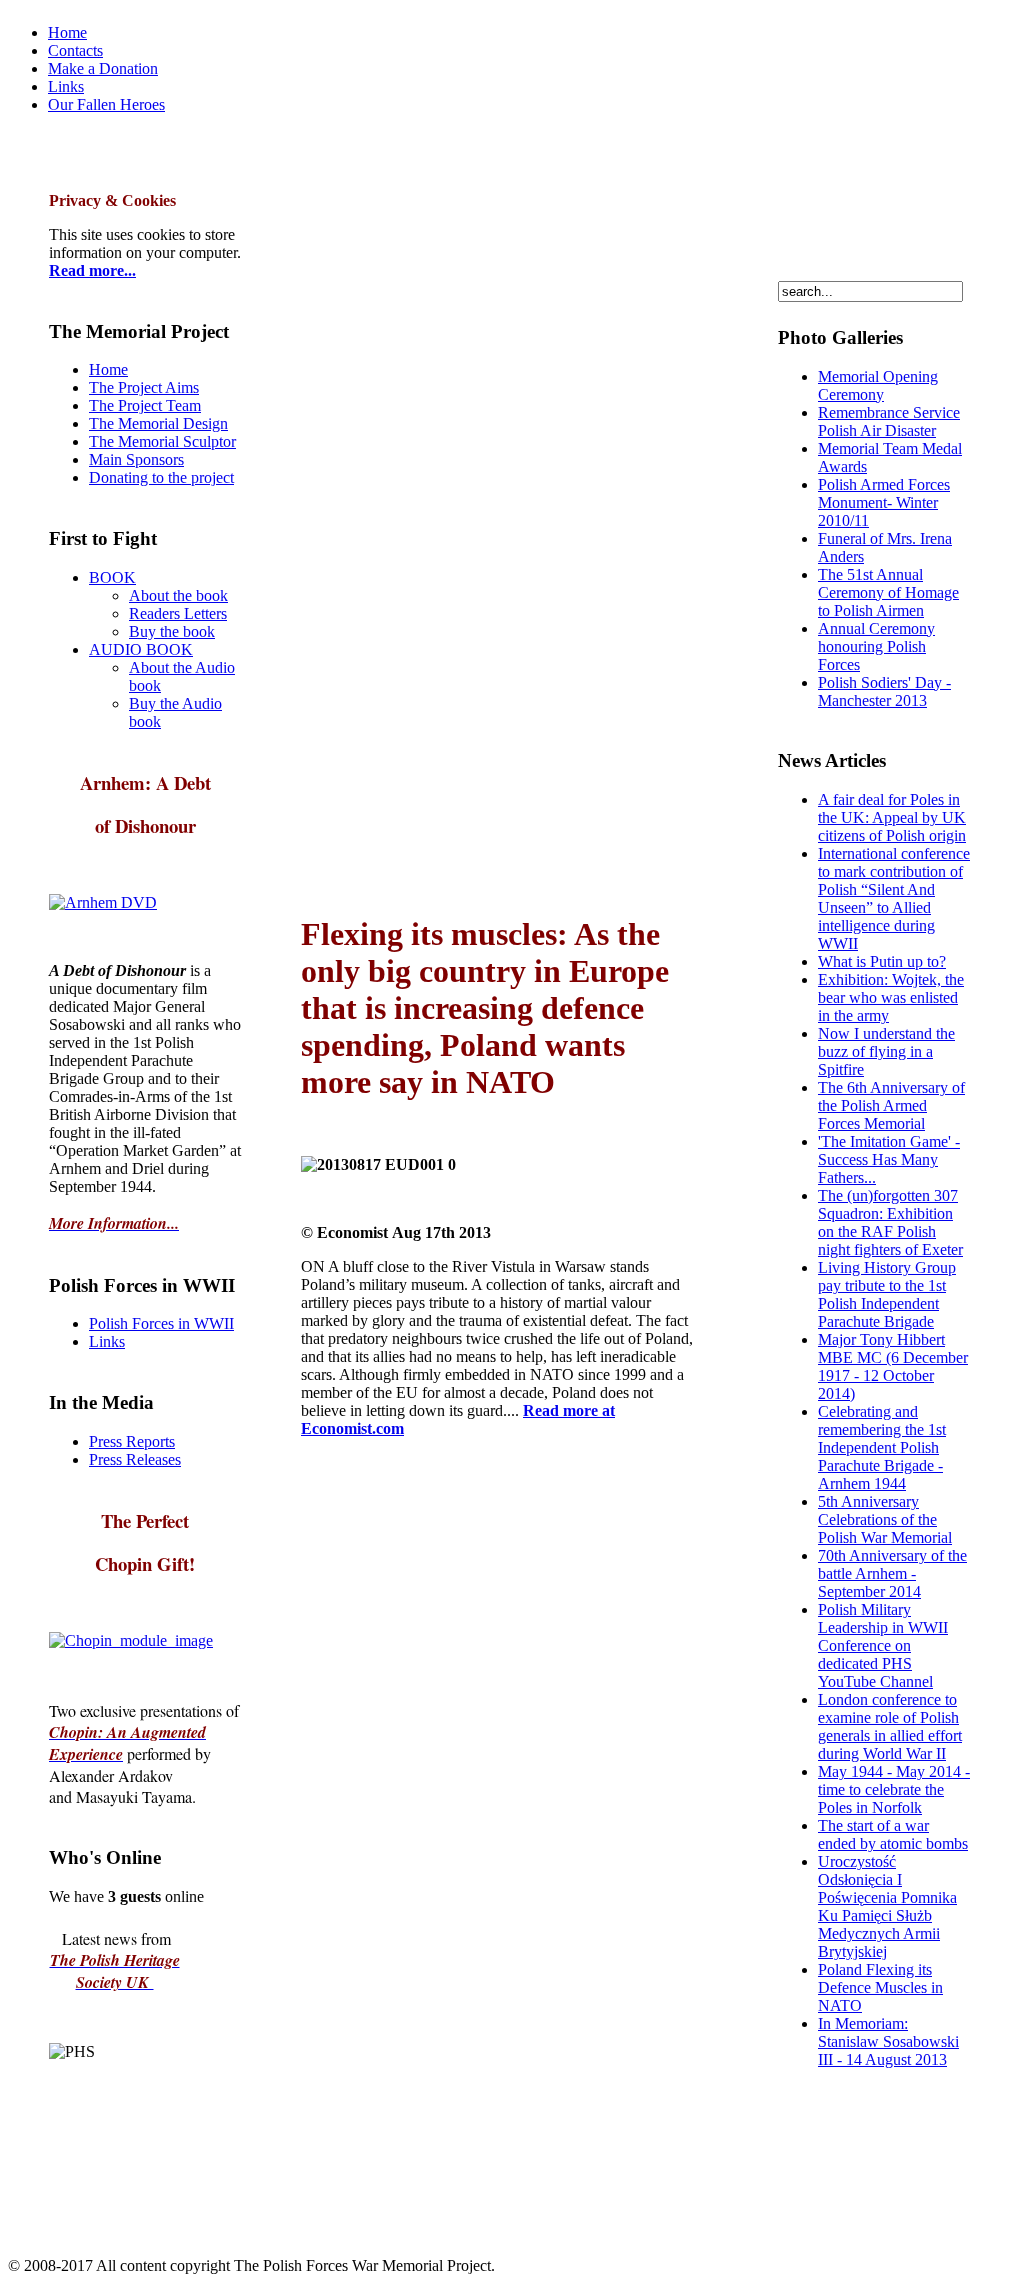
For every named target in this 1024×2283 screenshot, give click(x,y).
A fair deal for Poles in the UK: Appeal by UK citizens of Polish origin (892, 817)
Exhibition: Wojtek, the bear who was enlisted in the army (891, 997)
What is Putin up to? (882, 961)
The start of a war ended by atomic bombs (893, 1834)
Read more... (92, 270)
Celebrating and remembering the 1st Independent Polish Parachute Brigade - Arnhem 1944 (882, 1447)
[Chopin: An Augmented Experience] (103, 902)
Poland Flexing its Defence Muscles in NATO (880, 1987)
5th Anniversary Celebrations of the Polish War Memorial (885, 1519)
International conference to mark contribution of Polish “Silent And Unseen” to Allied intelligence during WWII (894, 898)
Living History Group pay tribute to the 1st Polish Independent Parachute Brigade (887, 1294)
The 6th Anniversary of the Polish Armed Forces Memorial (891, 1105)
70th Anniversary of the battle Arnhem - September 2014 (892, 1573)
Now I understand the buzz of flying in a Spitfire (886, 1051)
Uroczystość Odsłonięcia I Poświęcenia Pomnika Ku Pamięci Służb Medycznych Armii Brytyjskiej (887, 1906)
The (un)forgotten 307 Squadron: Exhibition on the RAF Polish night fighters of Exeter (890, 1222)
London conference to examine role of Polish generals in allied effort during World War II (890, 1726)
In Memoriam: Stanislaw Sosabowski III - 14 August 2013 (888, 2041)
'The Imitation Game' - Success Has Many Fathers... (889, 1159)
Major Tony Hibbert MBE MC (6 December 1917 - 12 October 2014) (893, 1366)
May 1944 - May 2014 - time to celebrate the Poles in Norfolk (894, 1789)
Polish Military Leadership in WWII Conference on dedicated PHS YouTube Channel (883, 1645)
